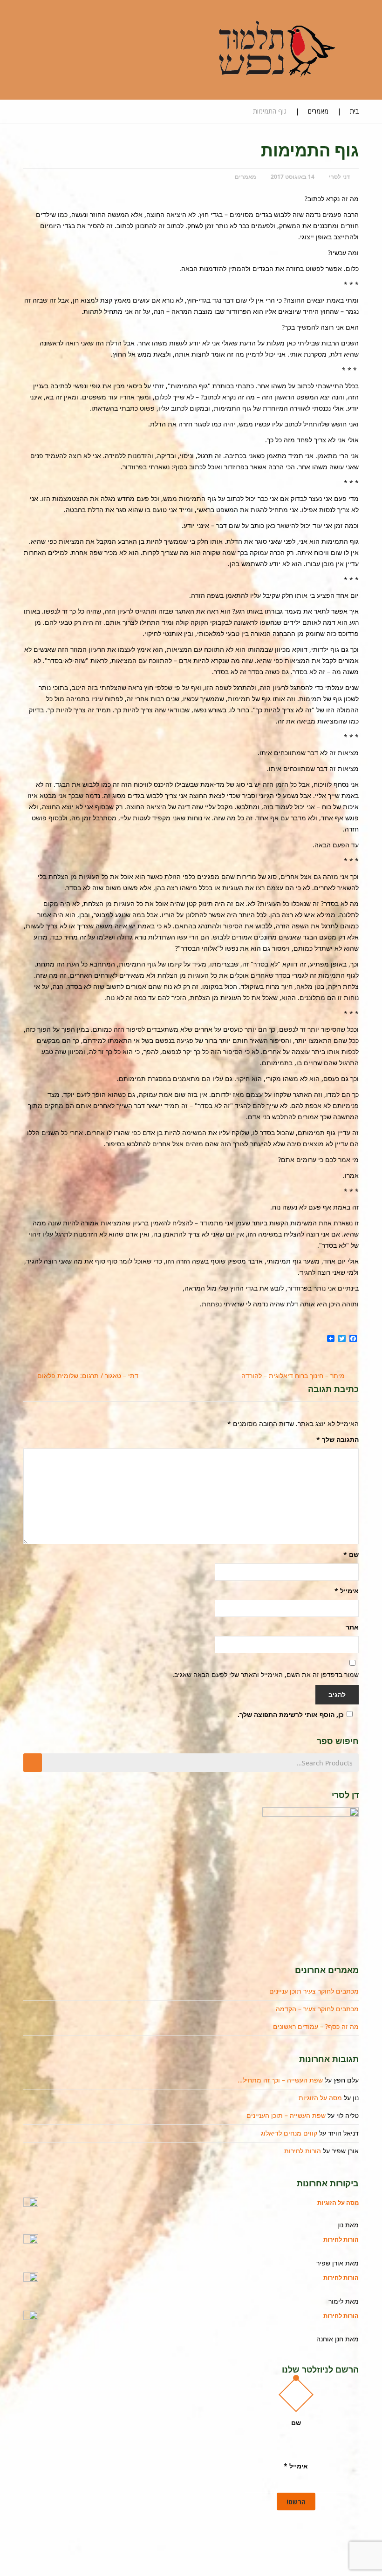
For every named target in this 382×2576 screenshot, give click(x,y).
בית (354, 111)
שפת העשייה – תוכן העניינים (286, 2115)
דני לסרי (339, 177)
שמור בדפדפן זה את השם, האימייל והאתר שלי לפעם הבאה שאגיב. (266, 1674)
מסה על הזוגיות (320, 2098)
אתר (352, 1627)
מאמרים (318, 111)
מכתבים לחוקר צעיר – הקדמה (317, 2009)
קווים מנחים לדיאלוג (289, 2133)
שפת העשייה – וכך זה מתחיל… (280, 2080)
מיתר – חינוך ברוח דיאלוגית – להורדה (293, 1376)
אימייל (347, 1591)
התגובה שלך (338, 1439)
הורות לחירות (303, 2151)
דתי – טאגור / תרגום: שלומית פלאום (88, 1376)
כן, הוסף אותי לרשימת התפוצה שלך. (291, 1714)
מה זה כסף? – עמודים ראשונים (316, 2026)
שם (351, 1554)
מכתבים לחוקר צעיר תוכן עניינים (314, 1991)
